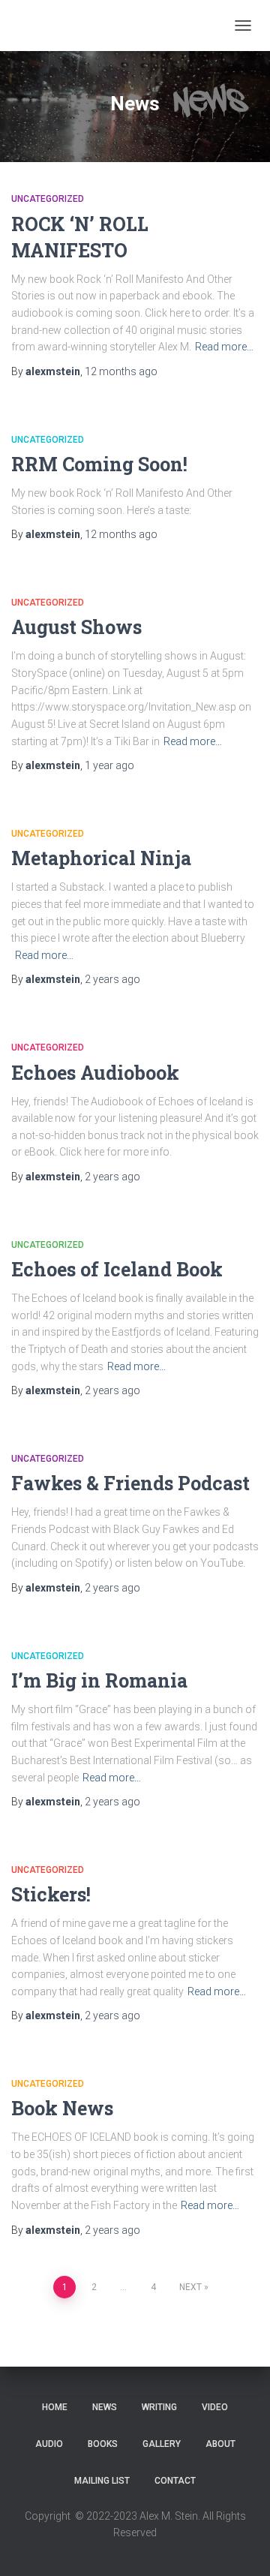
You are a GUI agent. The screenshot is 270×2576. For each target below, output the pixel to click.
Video (215, 2407)
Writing (159, 2407)
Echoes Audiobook (95, 1073)
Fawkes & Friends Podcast (130, 1483)
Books (103, 2444)
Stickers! (51, 1894)
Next (190, 2287)
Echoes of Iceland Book (117, 1269)
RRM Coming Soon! (99, 464)
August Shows (76, 627)
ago (121, 371)
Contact (175, 2481)
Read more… (224, 347)
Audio (49, 2444)
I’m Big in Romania (99, 1680)
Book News (62, 2108)
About (220, 2444)
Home (55, 2407)
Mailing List (102, 2481)
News (105, 2407)
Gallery (162, 2444)
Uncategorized (48, 199)
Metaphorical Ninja (101, 858)
